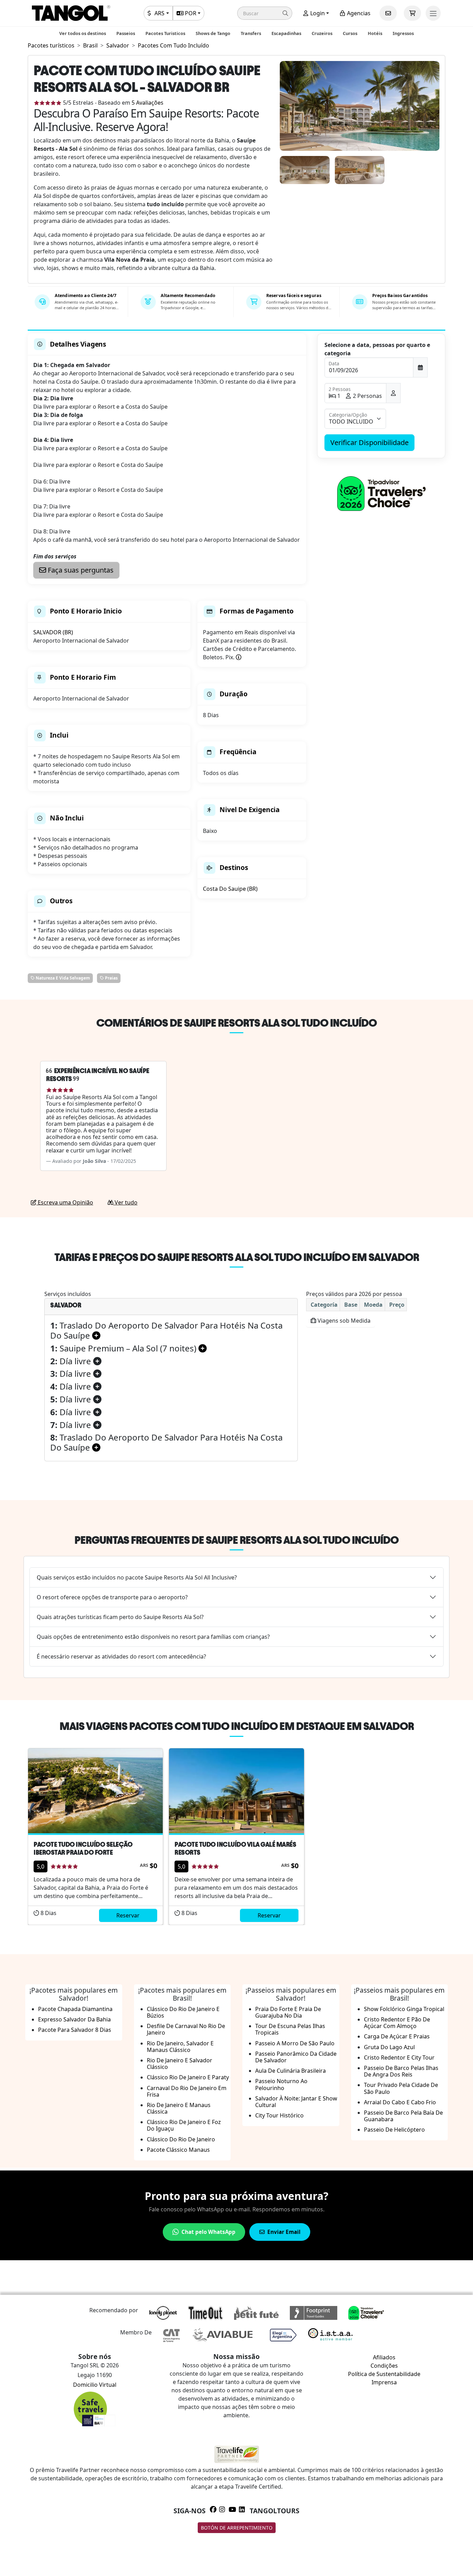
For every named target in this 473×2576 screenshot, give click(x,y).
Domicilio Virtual (95, 2385)
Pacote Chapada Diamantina (75, 2009)
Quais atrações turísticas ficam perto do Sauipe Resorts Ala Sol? (120, 1617)
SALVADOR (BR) (53, 632)
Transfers (251, 33)
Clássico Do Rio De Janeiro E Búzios (183, 2012)
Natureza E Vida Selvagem (62, 978)
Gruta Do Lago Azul (389, 2047)
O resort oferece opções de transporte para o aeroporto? (112, 1597)
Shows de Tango (213, 33)
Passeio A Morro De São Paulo (295, 2043)
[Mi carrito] (412, 13)
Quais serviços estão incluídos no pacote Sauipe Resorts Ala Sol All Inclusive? (137, 1577)
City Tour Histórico (279, 2115)
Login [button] (317, 13)
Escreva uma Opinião (65, 1202)
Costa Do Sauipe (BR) (230, 889)
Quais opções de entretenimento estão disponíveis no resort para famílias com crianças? (153, 1637)
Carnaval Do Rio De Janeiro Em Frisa (187, 2091)
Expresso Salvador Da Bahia (74, 2019)
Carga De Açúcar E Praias (397, 2036)
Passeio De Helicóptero (394, 2130)
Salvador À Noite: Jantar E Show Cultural (296, 2102)
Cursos (350, 33)
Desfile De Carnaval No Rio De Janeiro (186, 2029)
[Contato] (388, 13)
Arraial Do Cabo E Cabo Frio (400, 2102)
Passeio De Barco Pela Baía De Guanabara (403, 2116)
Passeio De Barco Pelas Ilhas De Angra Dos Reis (401, 2071)
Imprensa (384, 2382)
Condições (384, 2366)
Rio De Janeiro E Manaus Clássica (179, 2108)
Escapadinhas (286, 33)
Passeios (126, 33)
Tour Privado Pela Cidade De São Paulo (401, 2088)
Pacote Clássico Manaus (178, 2150)
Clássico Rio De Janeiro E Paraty (188, 2077)
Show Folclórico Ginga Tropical (404, 2009)
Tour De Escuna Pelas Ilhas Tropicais (290, 2029)
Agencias (358, 13)
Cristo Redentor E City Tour (399, 2057)
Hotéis (375, 33)
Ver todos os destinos (83, 33)
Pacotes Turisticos (165, 33)
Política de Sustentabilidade (384, 2374)
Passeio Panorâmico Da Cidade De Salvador (296, 2057)
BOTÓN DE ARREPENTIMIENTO (237, 2528)
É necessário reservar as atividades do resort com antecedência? (121, 1656)
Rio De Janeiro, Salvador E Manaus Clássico (180, 2047)
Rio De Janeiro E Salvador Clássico (180, 2064)
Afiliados (384, 2357)
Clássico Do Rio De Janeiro (181, 2139)
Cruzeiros (322, 33)
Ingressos (403, 33)
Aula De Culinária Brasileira (291, 2071)
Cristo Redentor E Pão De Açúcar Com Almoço (397, 2023)
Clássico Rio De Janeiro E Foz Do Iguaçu (184, 2125)
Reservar (128, 1915)
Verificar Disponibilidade (369, 442)
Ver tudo (125, 1202)
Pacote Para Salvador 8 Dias (75, 2030)
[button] (265, 13)
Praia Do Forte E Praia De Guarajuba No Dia (288, 2012)
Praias (111, 978)
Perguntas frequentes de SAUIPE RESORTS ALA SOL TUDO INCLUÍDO (237, 1540)
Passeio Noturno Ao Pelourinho (281, 2084)
